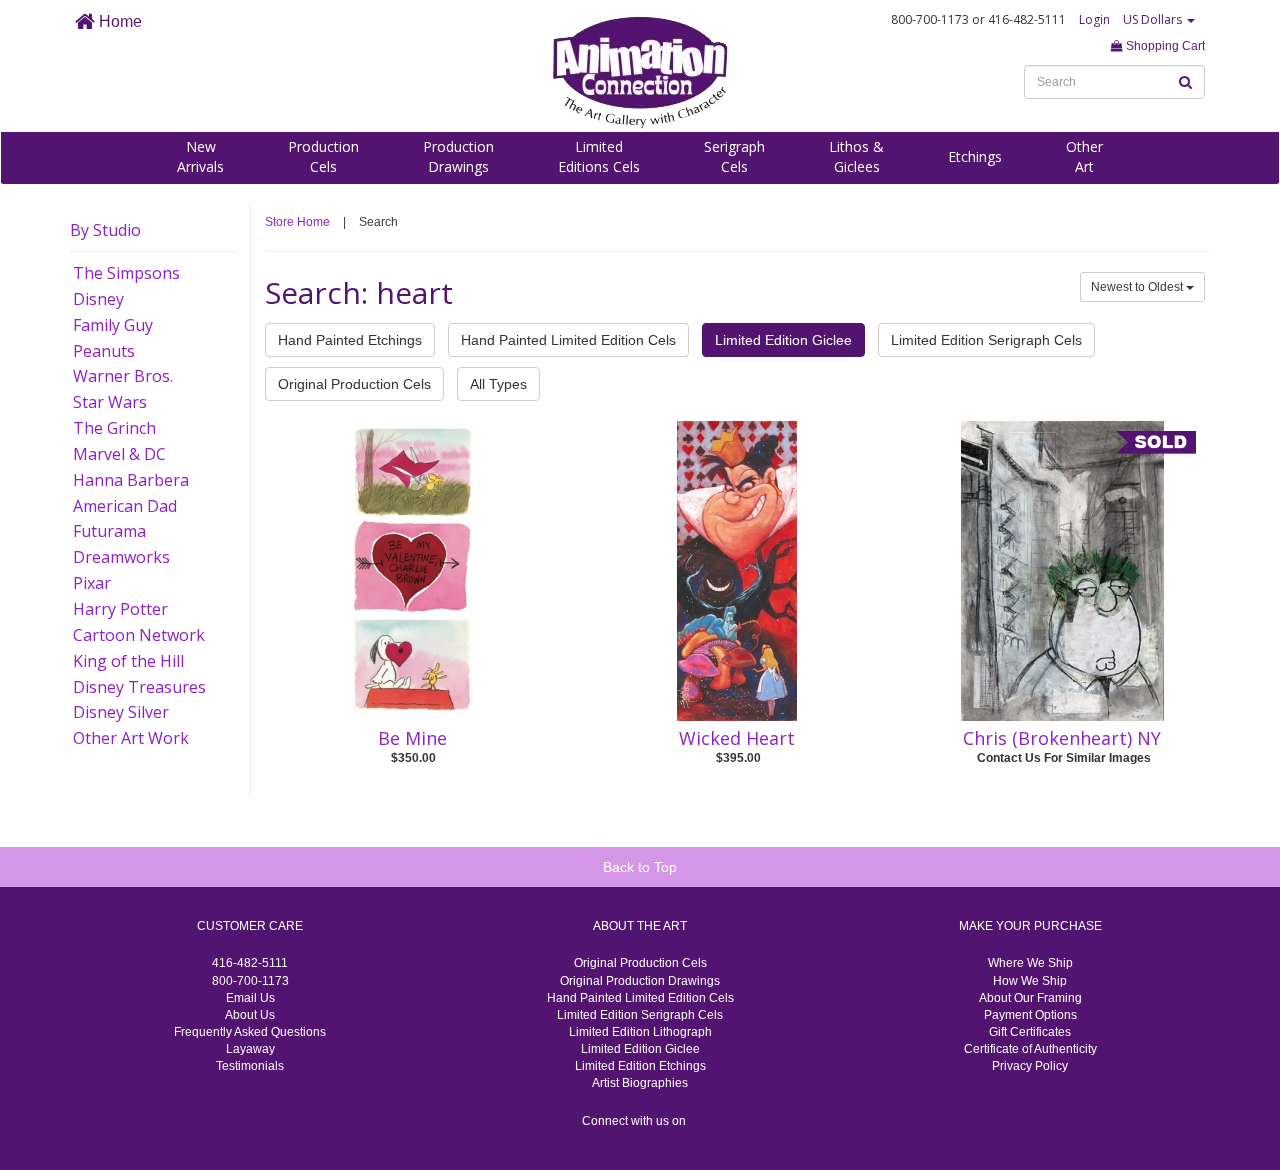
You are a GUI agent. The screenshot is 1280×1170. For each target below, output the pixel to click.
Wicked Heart (737, 738)
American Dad (125, 506)
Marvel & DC (119, 454)
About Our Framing (1030, 998)
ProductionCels (323, 156)
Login (1094, 19)
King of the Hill (128, 661)
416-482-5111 (250, 963)
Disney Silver (121, 712)
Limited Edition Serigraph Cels (986, 340)
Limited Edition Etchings (640, 1066)
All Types (498, 384)
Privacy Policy (1030, 1066)
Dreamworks (121, 557)
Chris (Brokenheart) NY (1062, 738)
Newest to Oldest (1138, 287)
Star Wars (110, 402)
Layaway (250, 1049)
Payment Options (1030, 1015)
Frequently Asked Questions (250, 1032)
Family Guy (113, 325)
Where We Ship (1030, 963)
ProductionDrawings (458, 156)
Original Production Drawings (640, 981)
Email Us (250, 998)
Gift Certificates (1030, 1032)
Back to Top (640, 867)
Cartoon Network (139, 635)
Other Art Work (131, 738)
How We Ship (1030, 981)
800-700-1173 (250, 981)
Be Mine (412, 738)
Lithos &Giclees (856, 156)
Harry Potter (120, 609)
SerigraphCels (734, 156)
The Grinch (114, 428)
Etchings (975, 156)
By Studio (105, 230)
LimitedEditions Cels (599, 156)
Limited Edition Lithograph (640, 1032)
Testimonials (250, 1066)
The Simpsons (126, 273)
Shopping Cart (1164, 46)
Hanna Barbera (131, 480)
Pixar (92, 583)
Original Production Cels (354, 384)
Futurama (109, 531)
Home (118, 21)
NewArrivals (200, 156)
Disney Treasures (139, 687)
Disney (98, 299)
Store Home (297, 222)
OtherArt (1084, 156)
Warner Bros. (123, 376)
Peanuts (104, 351)
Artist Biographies (640, 1083)
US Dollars (1154, 19)
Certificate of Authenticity (1030, 1049)
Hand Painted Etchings (350, 340)
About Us (250, 1015)
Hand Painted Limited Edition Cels (568, 340)
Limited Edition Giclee (783, 340)
